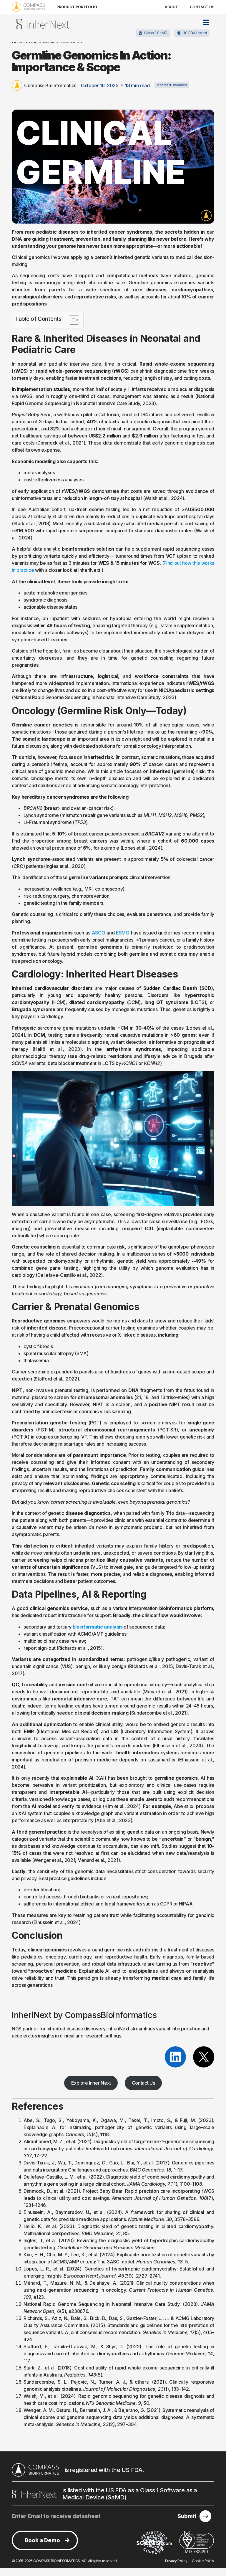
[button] (192, 33)
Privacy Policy (176, 2561)
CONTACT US (202, 7)
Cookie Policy (203, 2561)
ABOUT (171, 7)
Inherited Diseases (172, 85)
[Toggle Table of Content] (71, 320)
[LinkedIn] (175, 2057)
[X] (204, 2057)
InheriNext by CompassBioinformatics (84, 2015)
